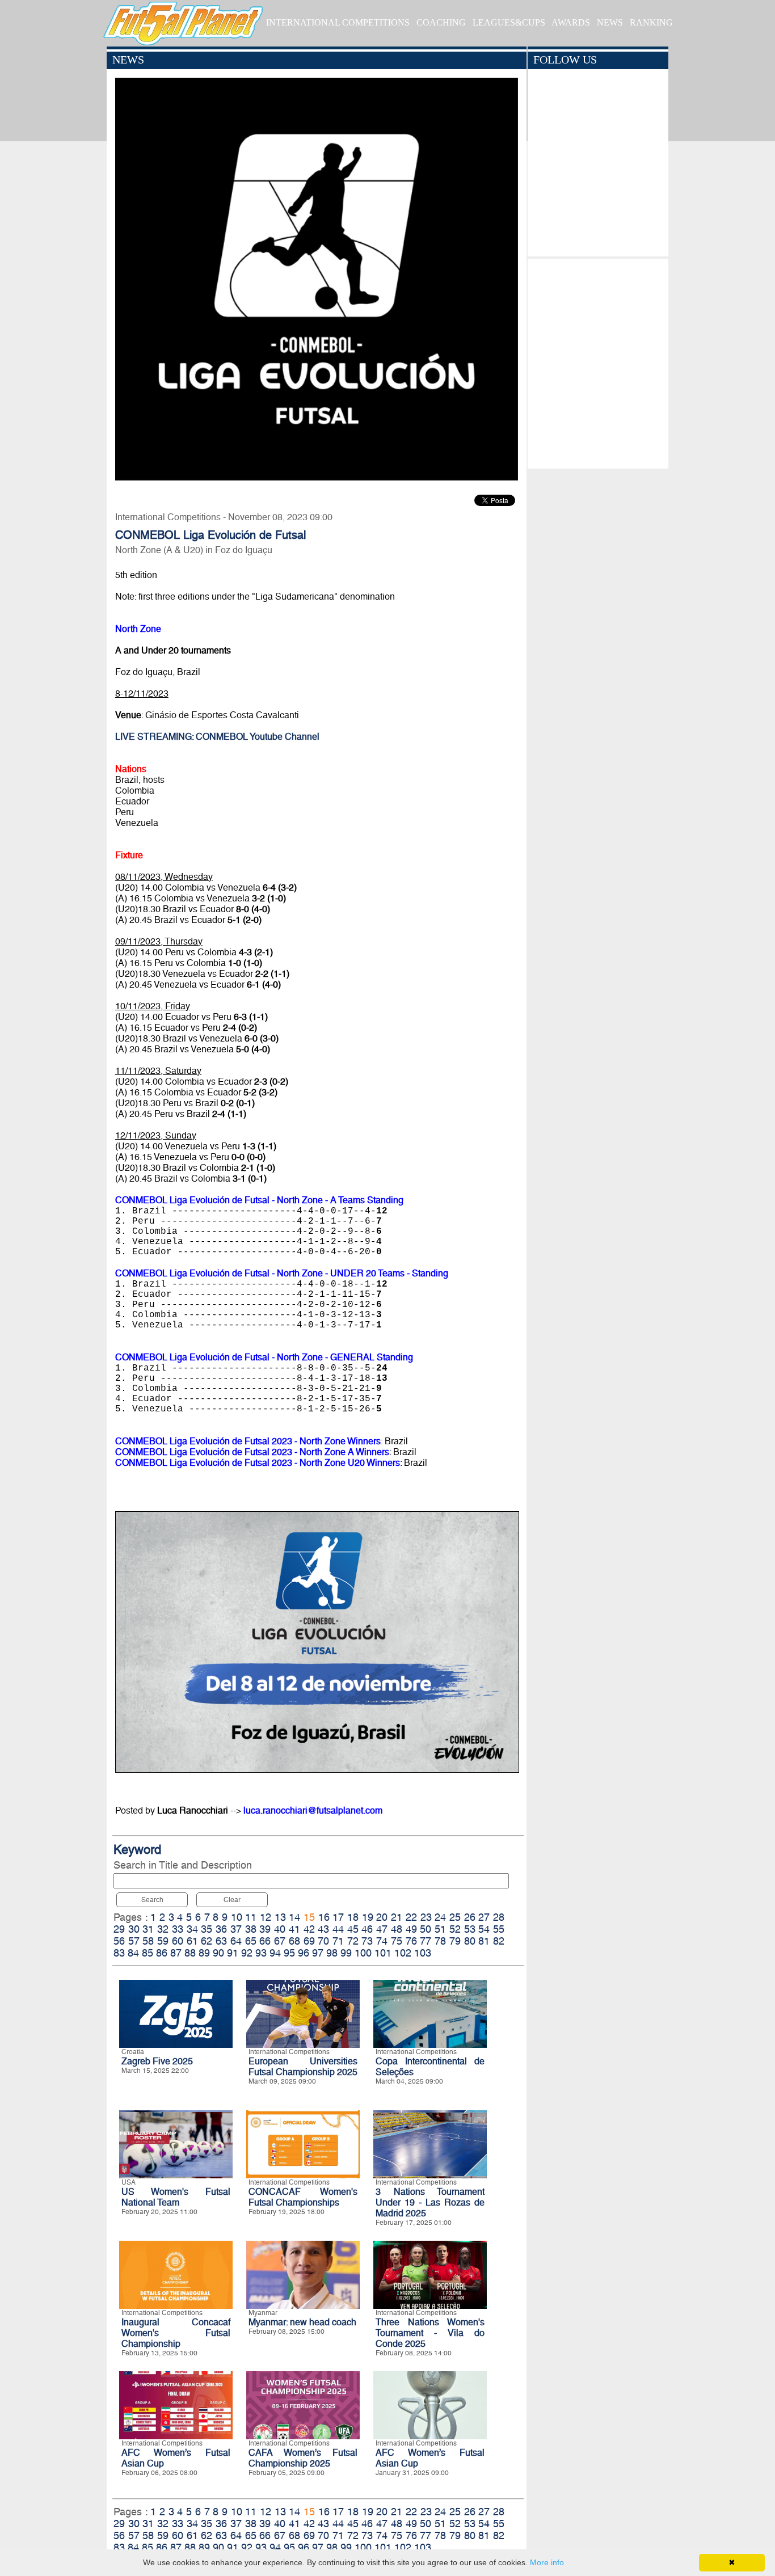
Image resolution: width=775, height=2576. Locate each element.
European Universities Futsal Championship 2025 (303, 2067)
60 (178, 1941)
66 (265, 1941)
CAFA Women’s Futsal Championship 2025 (303, 2458)
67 (280, 1941)
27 (484, 1917)
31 (148, 1929)
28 (499, 1917)
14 (294, 1917)
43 (323, 1929)
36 (221, 1929)
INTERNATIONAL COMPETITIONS (338, 22)
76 (411, 1941)
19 (368, 1917)
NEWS (610, 22)
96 (304, 1953)
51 (440, 1929)
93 (261, 1953)
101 (383, 1953)
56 (119, 1941)
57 (134, 1941)
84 (133, 1953)
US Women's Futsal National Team (176, 2197)
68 (294, 1941)
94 (275, 1953)
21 (397, 1917)
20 (382, 1917)
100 (363, 1953)
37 (236, 1929)
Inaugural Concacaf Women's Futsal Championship (176, 2333)
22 (411, 1917)
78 (440, 1941)
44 (338, 1929)
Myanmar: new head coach (302, 2322)
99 (346, 1953)
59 (163, 1941)
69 (309, 1941)
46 (367, 1929)
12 (266, 1917)
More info (547, 2562)
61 (192, 1941)
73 (367, 1941)
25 (455, 1917)
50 (426, 1929)
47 (382, 1929)
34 (192, 1929)
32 (163, 1929)
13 (280, 1917)
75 (397, 1941)
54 (484, 1929)
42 (309, 1929)
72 (353, 1941)
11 (251, 1917)
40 (280, 1929)
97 (318, 1953)
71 (338, 1941)
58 (148, 1941)
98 (332, 1953)
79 (455, 1941)
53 (470, 1929)
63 (221, 1941)
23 (426, 1917)
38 (251, 1929)
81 (484, 1941)
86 (162, 1953)
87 (176, 1953)
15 (309, 1917)
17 (338, 1917)
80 (470, 1941)
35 (207, 1929)
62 (207, 1941)
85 (148, 1953)
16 (324, 1917)
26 (470, 1917)
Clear (232, 1900)
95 (289, 1953)
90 (218, 1953)
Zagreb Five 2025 (157, 2061)
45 (353, 1929)
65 (251, 1941)
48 (397, 1929)
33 (178, 1929)
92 (247, 1953)
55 (499, 1929)
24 (440, 1917)
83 (119, 1953)
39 (265, 1929)
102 (403, 1953)
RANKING (651, 22)
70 (323, 1941)
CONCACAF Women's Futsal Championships (303, 2197)
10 (237, 1917)
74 (382, 1941)
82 (499, 1941)
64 (236, 1941)
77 (426, 1941)
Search (152, 1900)
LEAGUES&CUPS (509, 22)
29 (119, 1929)
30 (134, 1929)
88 (190, 1953)
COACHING (441, 22)
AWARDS (571, 22)
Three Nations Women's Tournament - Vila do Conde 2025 (430, 2333)
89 (204, 1953)
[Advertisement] (598, 361)
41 (294, 1929)
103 (423, 1953)
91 (233, 1953)
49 (411, 1929)
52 (455, 1929)
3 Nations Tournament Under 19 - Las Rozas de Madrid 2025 (430, 2202)
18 (353, 1917)
